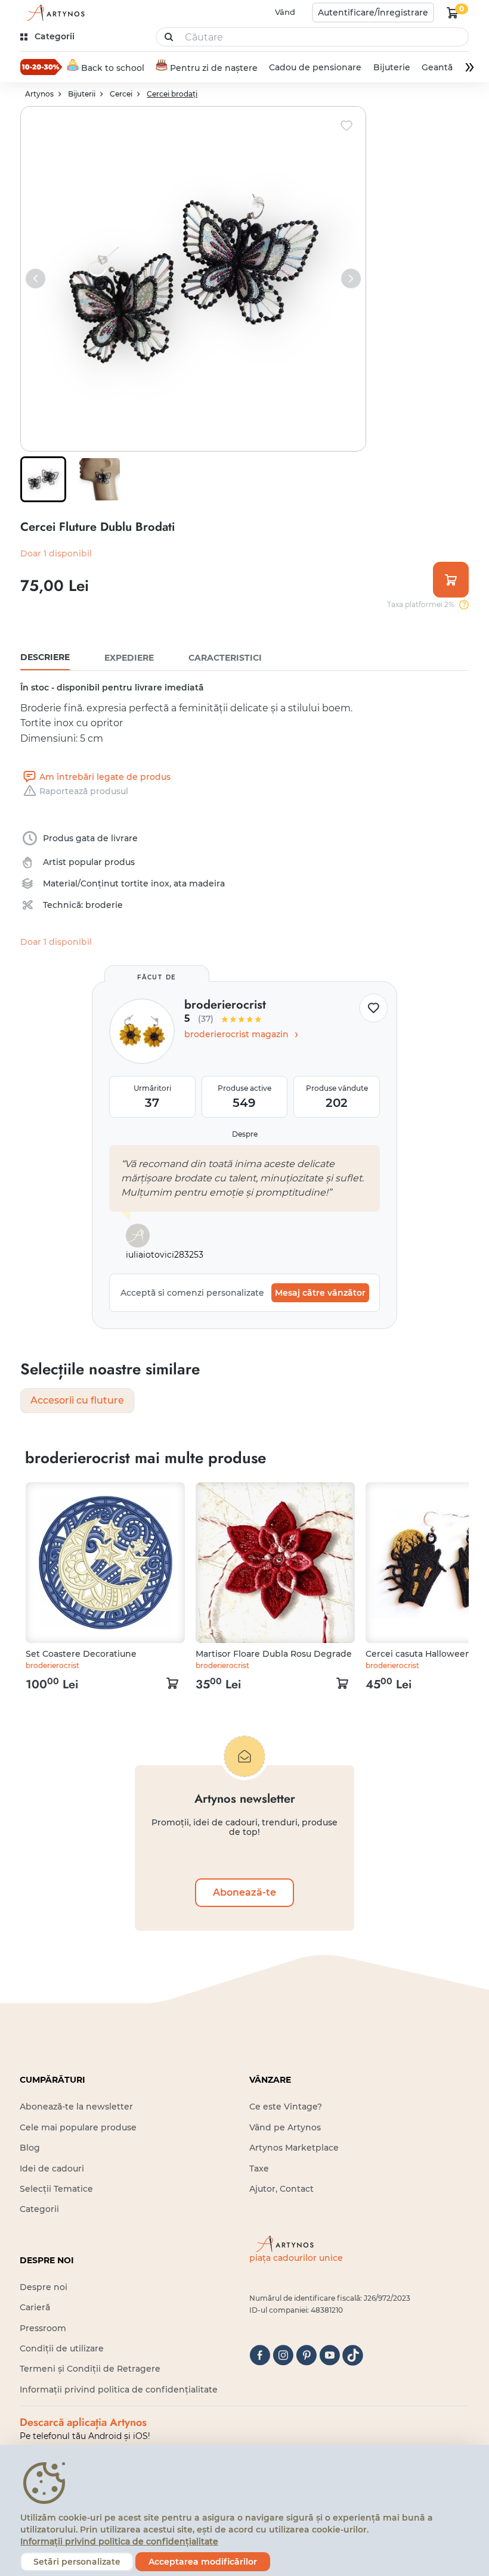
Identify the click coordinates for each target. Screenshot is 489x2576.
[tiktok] (353, 2355)
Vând (285, 12)
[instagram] (283, 2355)
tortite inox (145, 883)
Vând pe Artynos (285, 2127)
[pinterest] (306, 2355)
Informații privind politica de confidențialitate (119, 2390)
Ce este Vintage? (286, 2107)
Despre (245, 1134)
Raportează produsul (84, 791)
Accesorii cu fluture (77, 1400)
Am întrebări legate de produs (105, 777)
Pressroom (43, 2328)
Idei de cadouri (52, 2169)
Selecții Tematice (56, 2189)
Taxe (259, 2169)
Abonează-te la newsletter (76, 2107)
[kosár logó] (453, 13)
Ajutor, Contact (281, 2189)
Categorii (39, 2209)
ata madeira (199, 883)
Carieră (35, 2307)
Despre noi (44, 2287)
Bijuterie (392, 67)
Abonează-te (244, 1892)
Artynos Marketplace (294, 2148)
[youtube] (329, 2355)
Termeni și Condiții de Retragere (90, 2369)
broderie (104, 905)
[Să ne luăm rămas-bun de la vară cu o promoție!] (41, 67)
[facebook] (260, 2355)
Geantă (437, 67)
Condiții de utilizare (62, 2348)
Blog (30, 2148)
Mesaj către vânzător (320, 1293)
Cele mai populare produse (78, 2127)
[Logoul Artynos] (54, 13)
